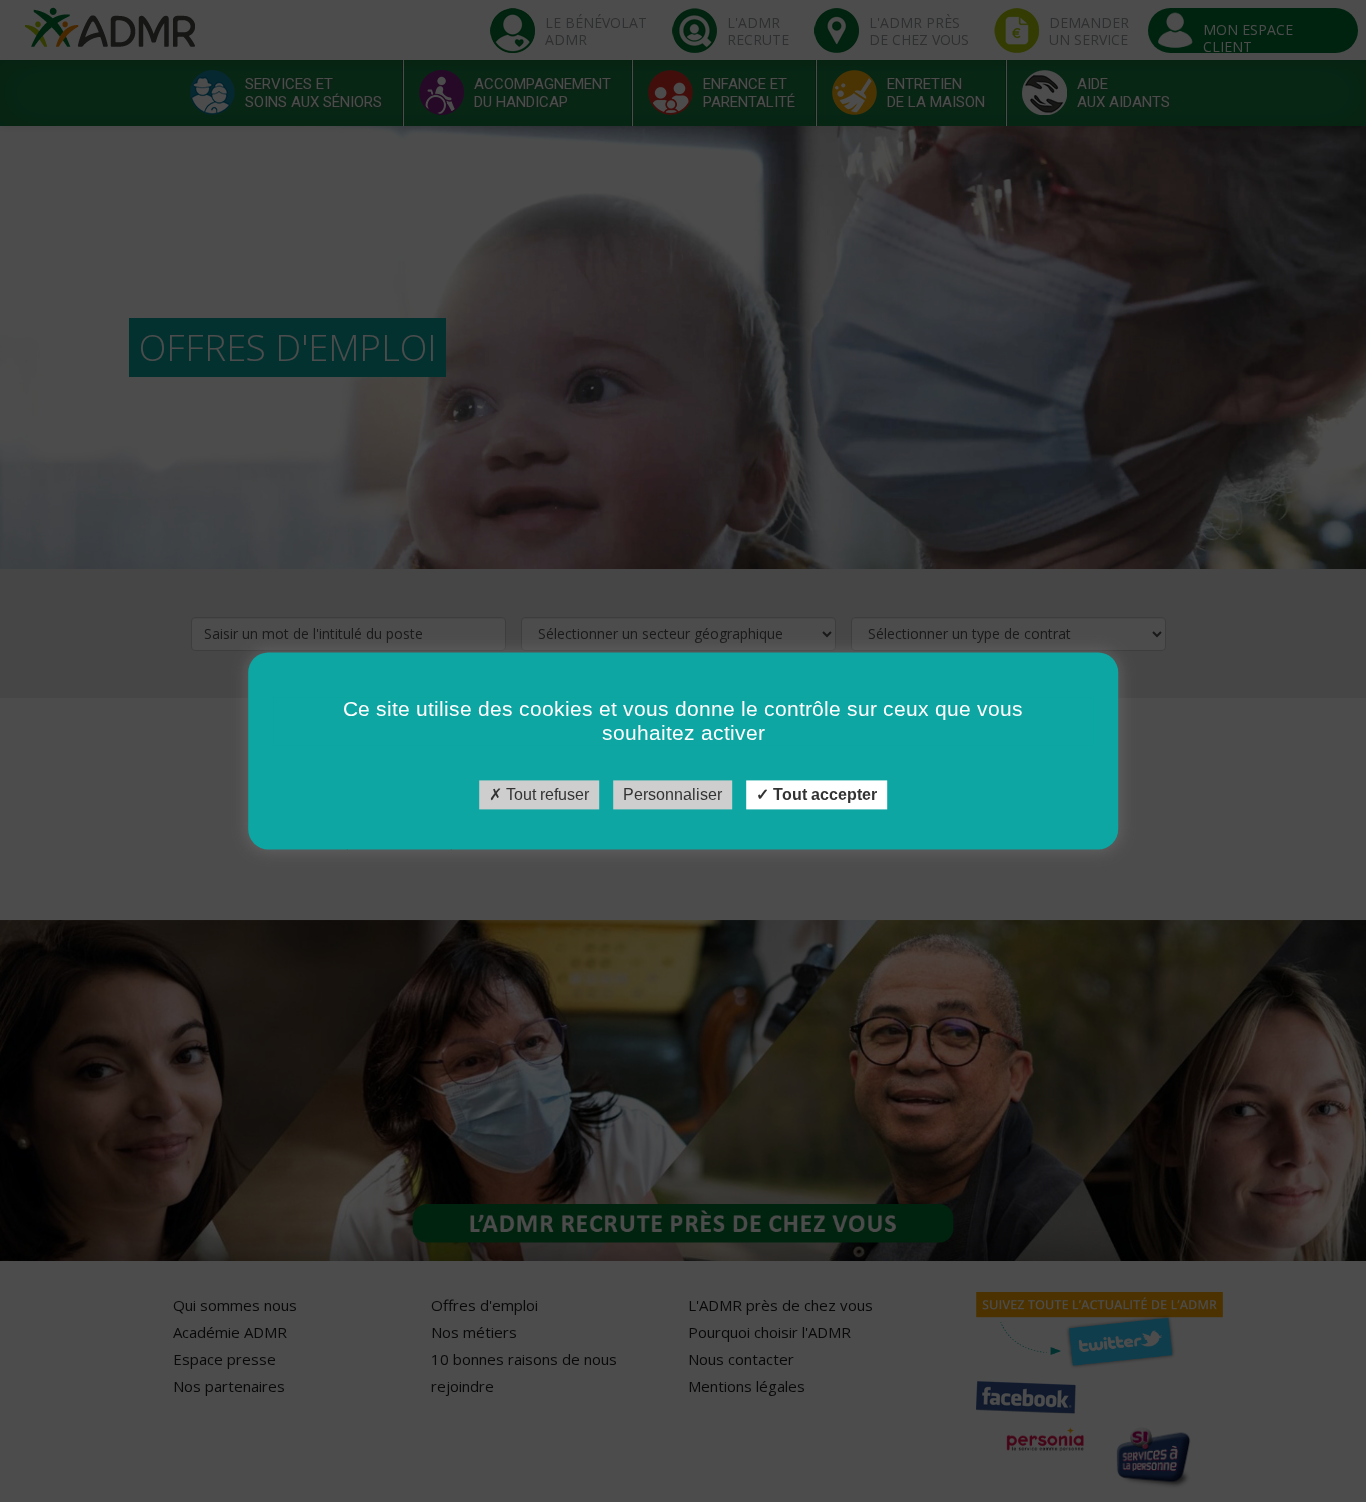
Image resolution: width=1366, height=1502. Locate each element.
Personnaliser (672, 794)
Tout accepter (823, 794)
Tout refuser (545, 794)
